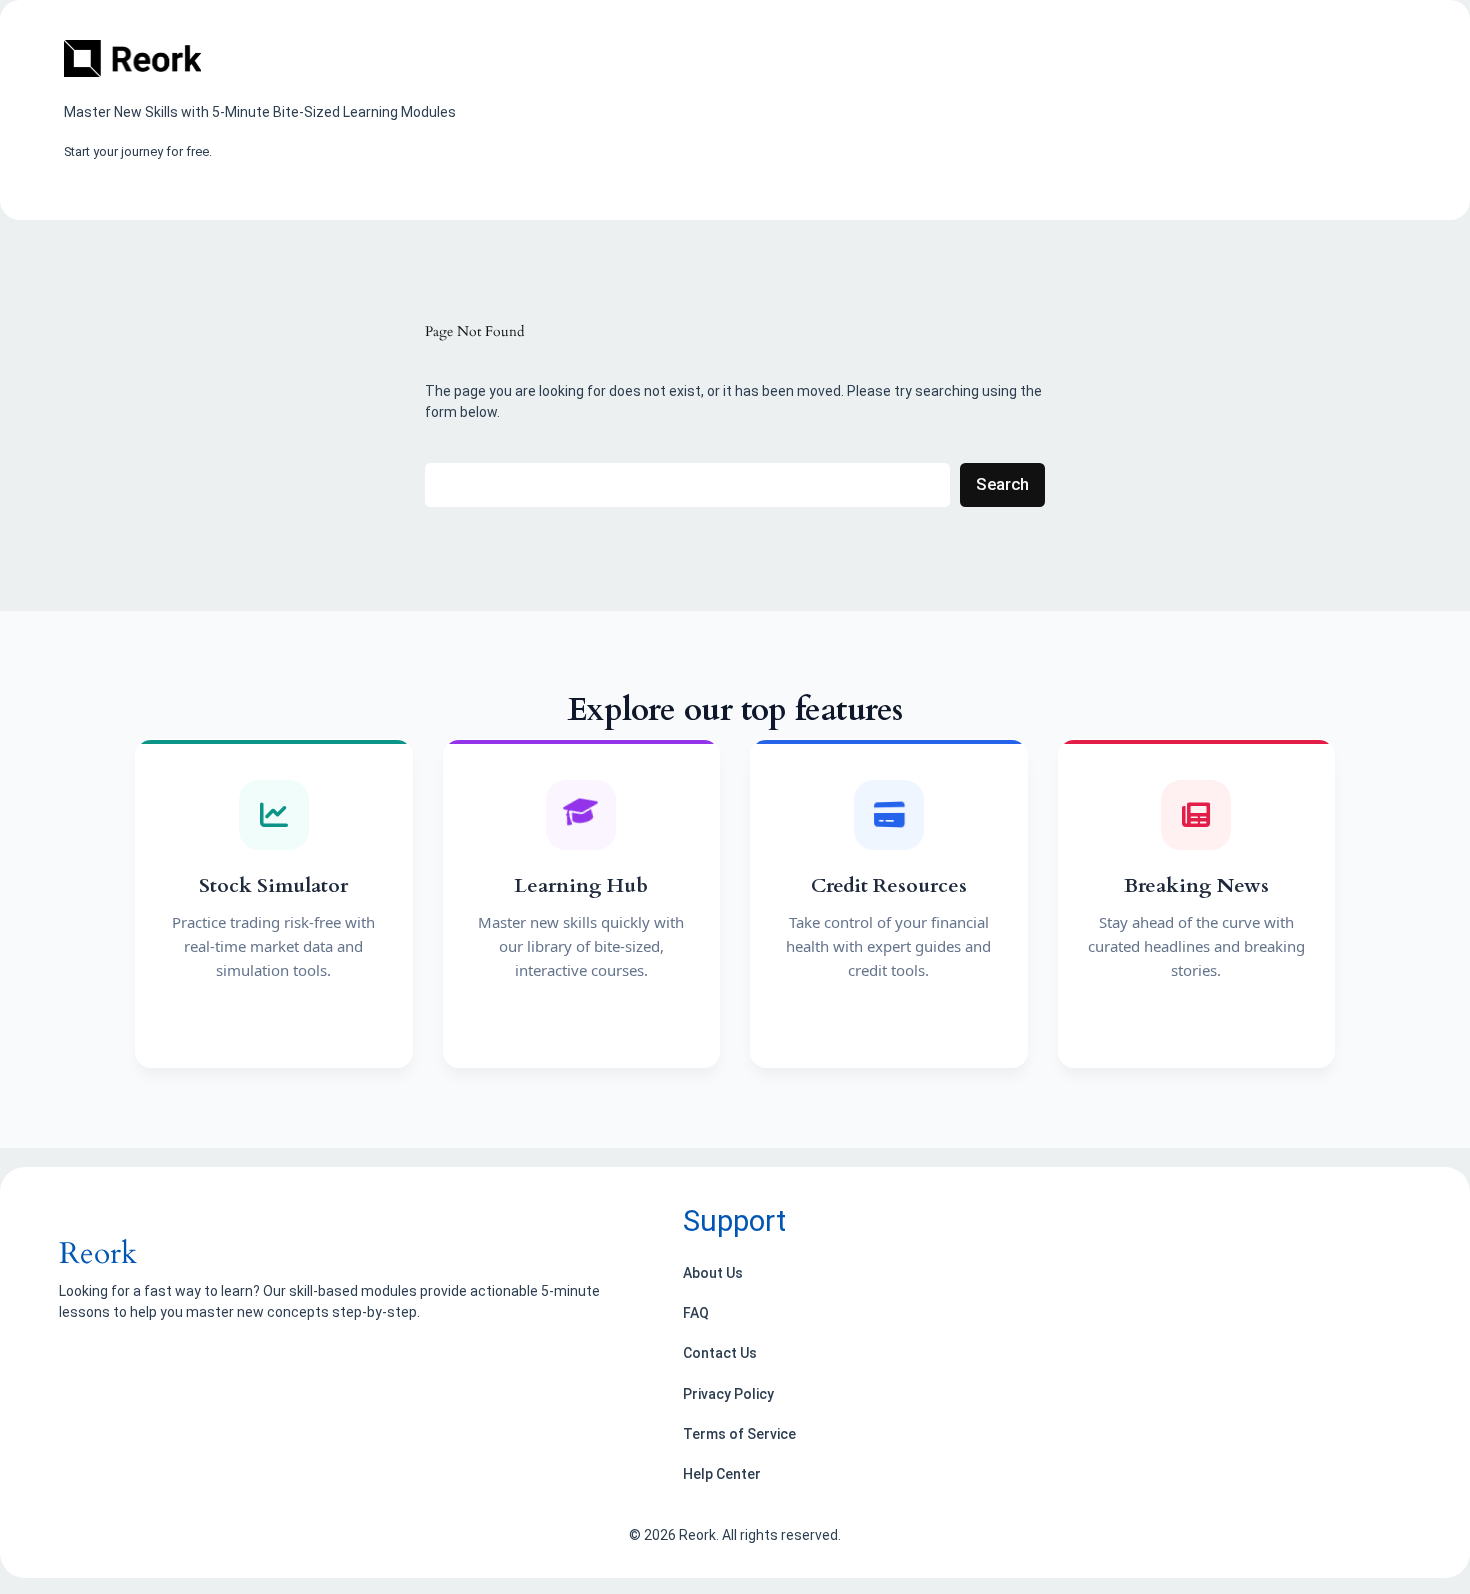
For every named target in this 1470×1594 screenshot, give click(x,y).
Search (1002, 484)
